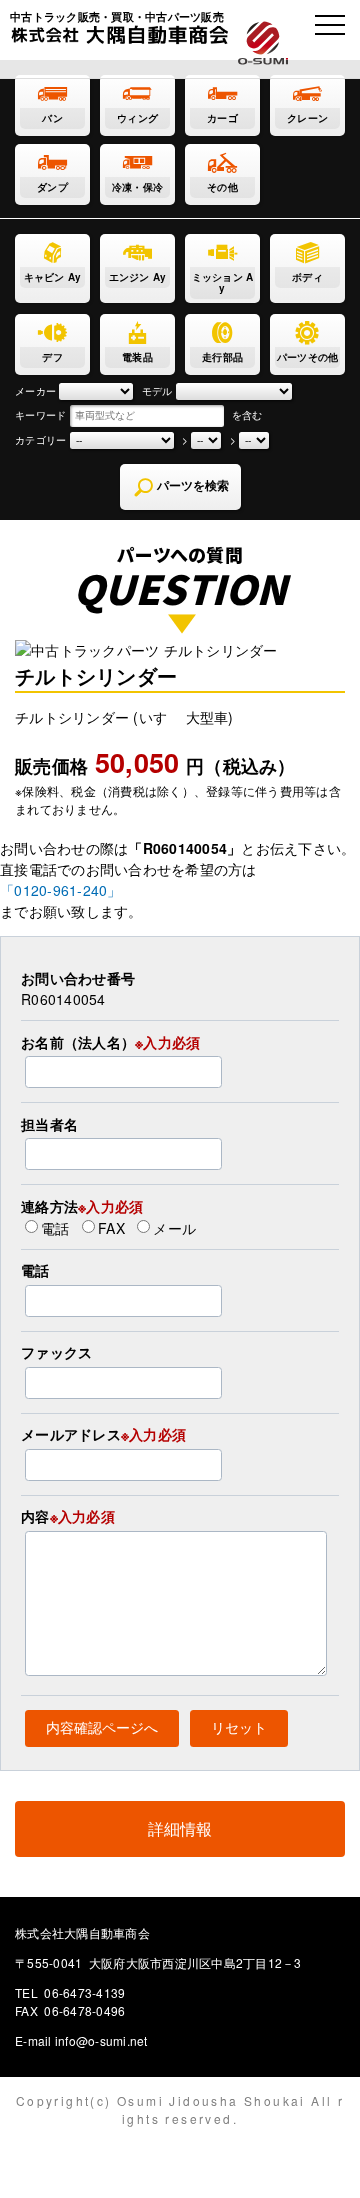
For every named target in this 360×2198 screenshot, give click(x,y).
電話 (55, 1227)
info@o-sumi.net (101, 2040)
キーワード (40, 415)
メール (174, 1227)
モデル (157, 391)
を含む (247, 415)
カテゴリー (40, 440)
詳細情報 (180, 1828)
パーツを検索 (191, 486)
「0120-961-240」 (61, 890)
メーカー (35, 391)
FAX (111, 1227)
